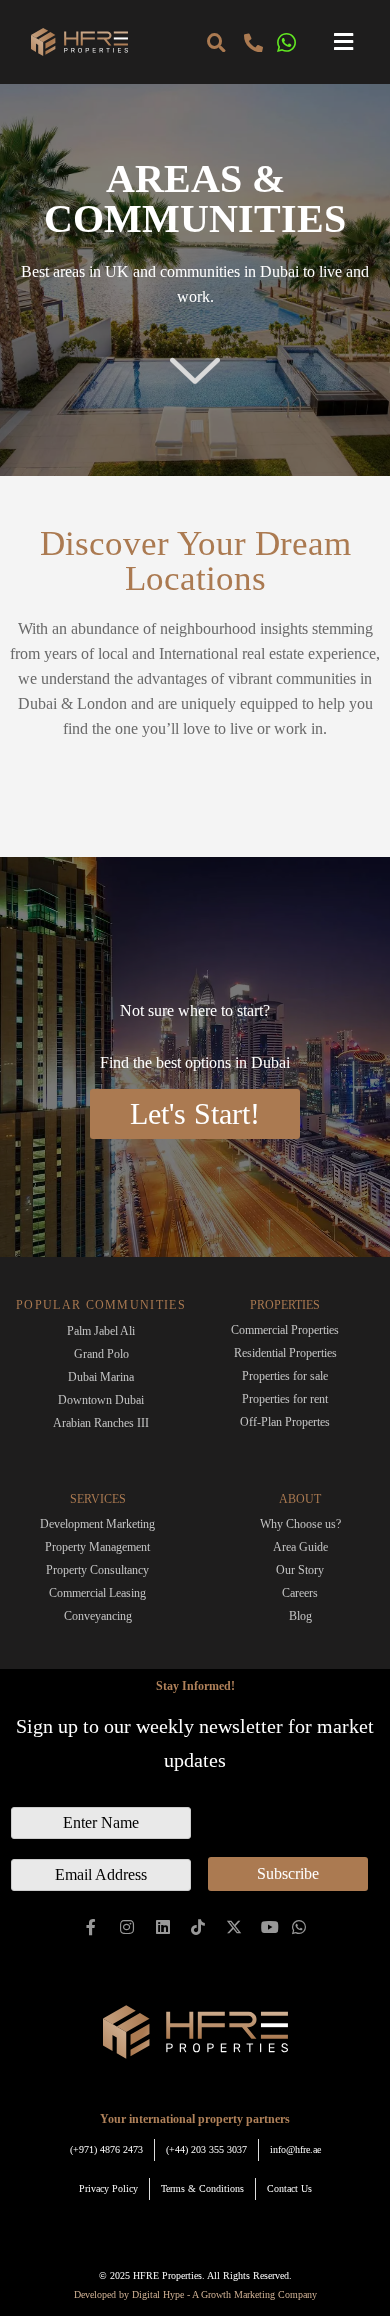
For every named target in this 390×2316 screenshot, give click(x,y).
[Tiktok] (198, 1927)
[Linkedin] (162, 1927)
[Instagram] (127, 1927)
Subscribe (288, 1873)
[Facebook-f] (91, 1927)
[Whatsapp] (298, 1927)
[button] (343, 42)
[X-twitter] (234, 1927)
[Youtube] (270, 1927)
